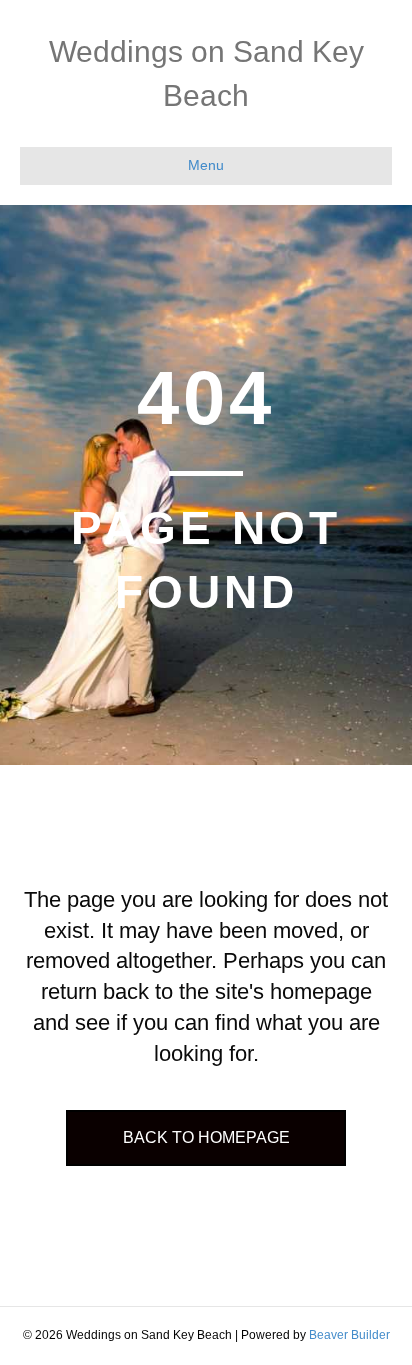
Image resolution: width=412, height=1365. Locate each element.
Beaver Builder (349, 1335)
